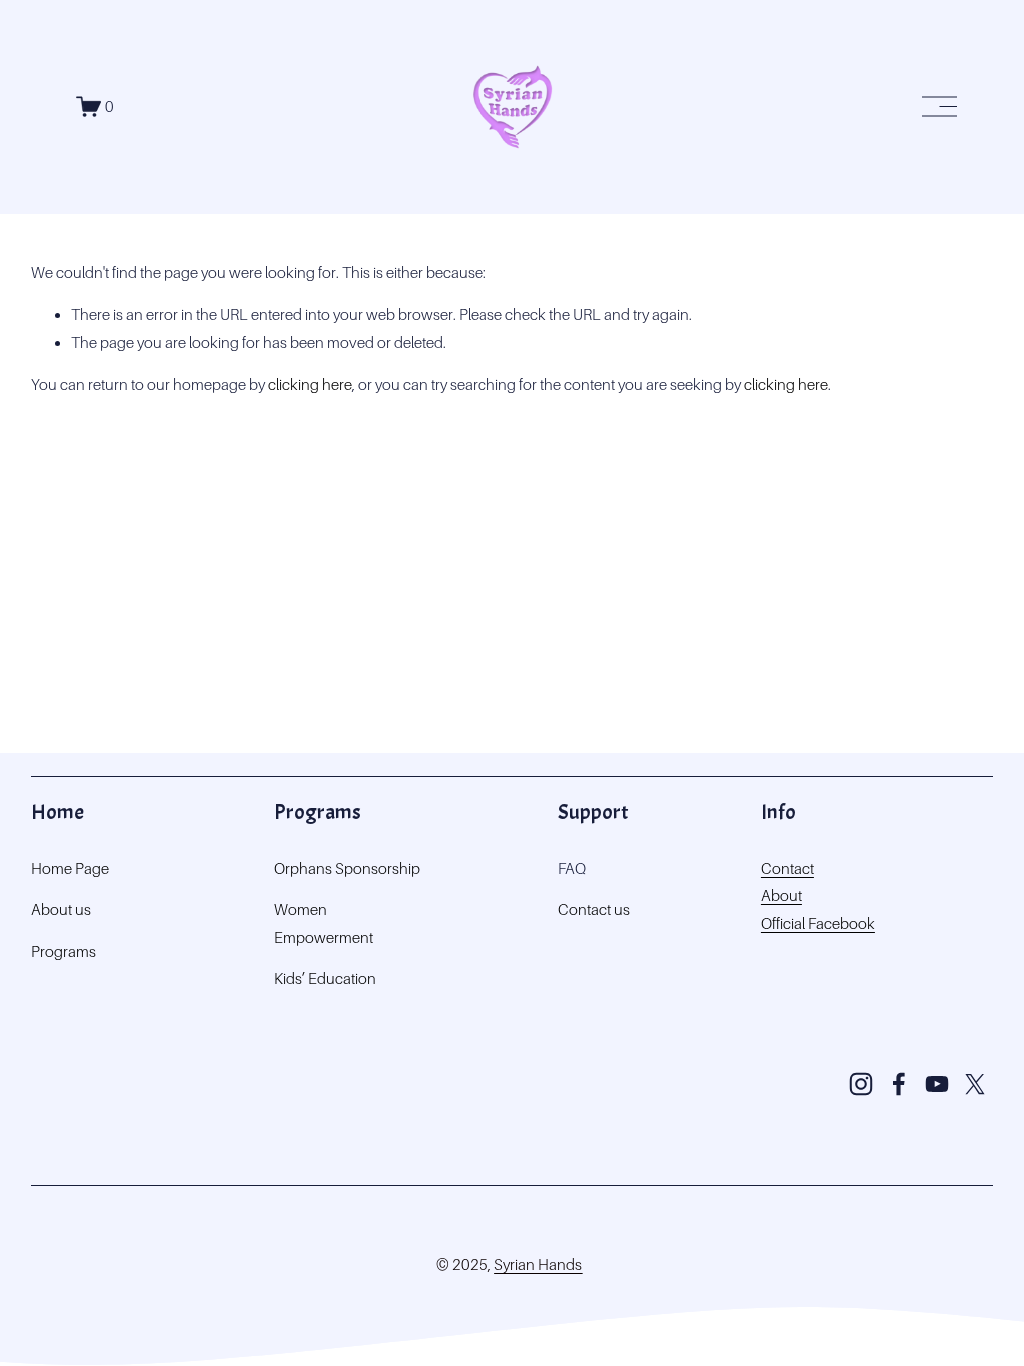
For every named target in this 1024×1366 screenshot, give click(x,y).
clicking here (310, 384)
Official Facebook (818, 923)
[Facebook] (899, 1084)
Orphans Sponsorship (347, 868)
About (781, 895)
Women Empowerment (323, 923)
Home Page (70, 868)
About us (61, 909)
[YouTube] (937, 1084)
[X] (975, 1084)
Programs (63, 951)
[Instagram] (861, 1084)
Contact (787, 868)
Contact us (594, 909)
